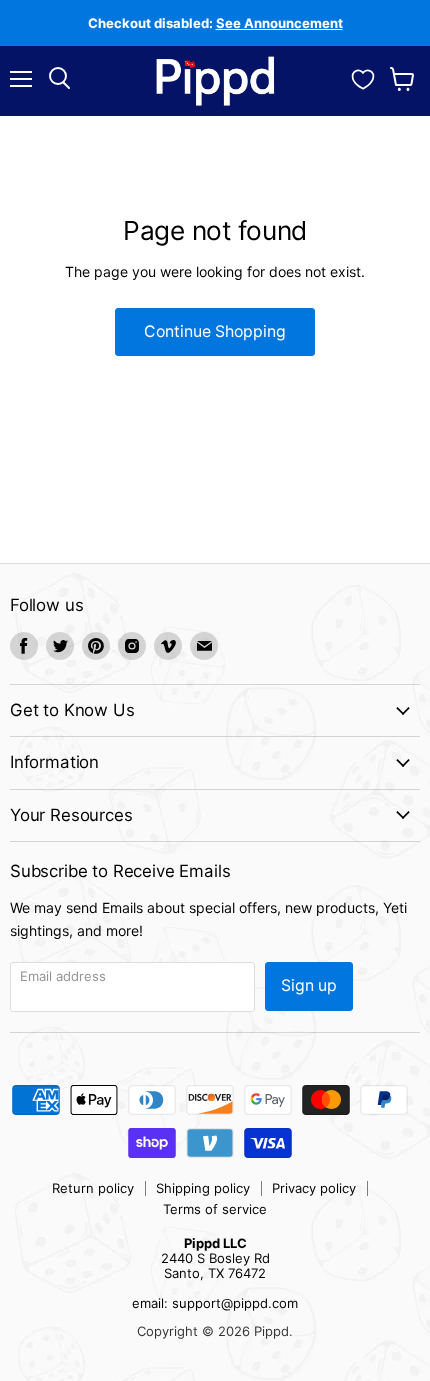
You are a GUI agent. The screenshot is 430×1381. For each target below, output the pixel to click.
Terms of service (215, 1209)
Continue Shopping (215, 331)
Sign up (309, 985)
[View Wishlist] (363, 77)
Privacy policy (314, 1188)
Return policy (93, 1188)
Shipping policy (203, 1188)
